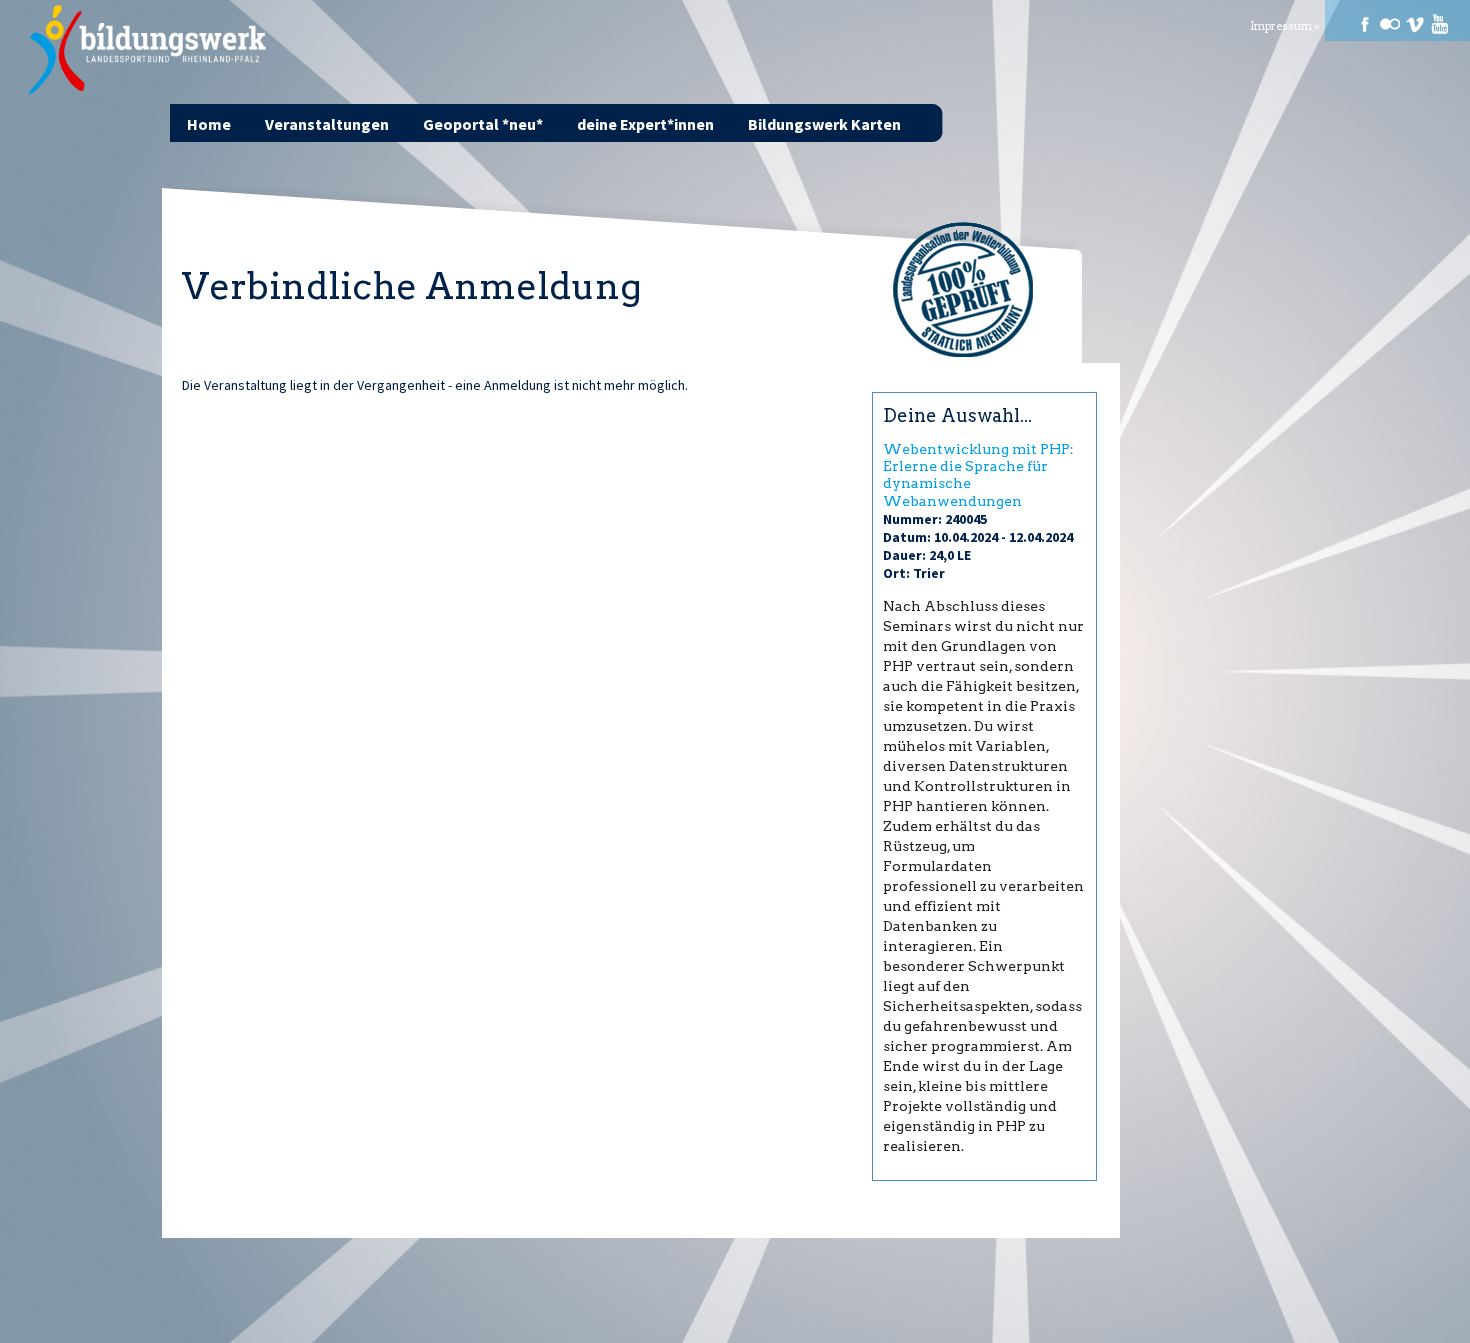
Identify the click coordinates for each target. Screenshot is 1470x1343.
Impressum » (1285, 26)
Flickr (1390, 24)
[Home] (148, 50)
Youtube (1440, 24)
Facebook (1365, 24)
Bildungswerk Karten (824, 124)
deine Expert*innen (645, 124)
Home (209, 124)
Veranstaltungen (327, 124)
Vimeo (1415, 24)
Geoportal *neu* (483, 124)
